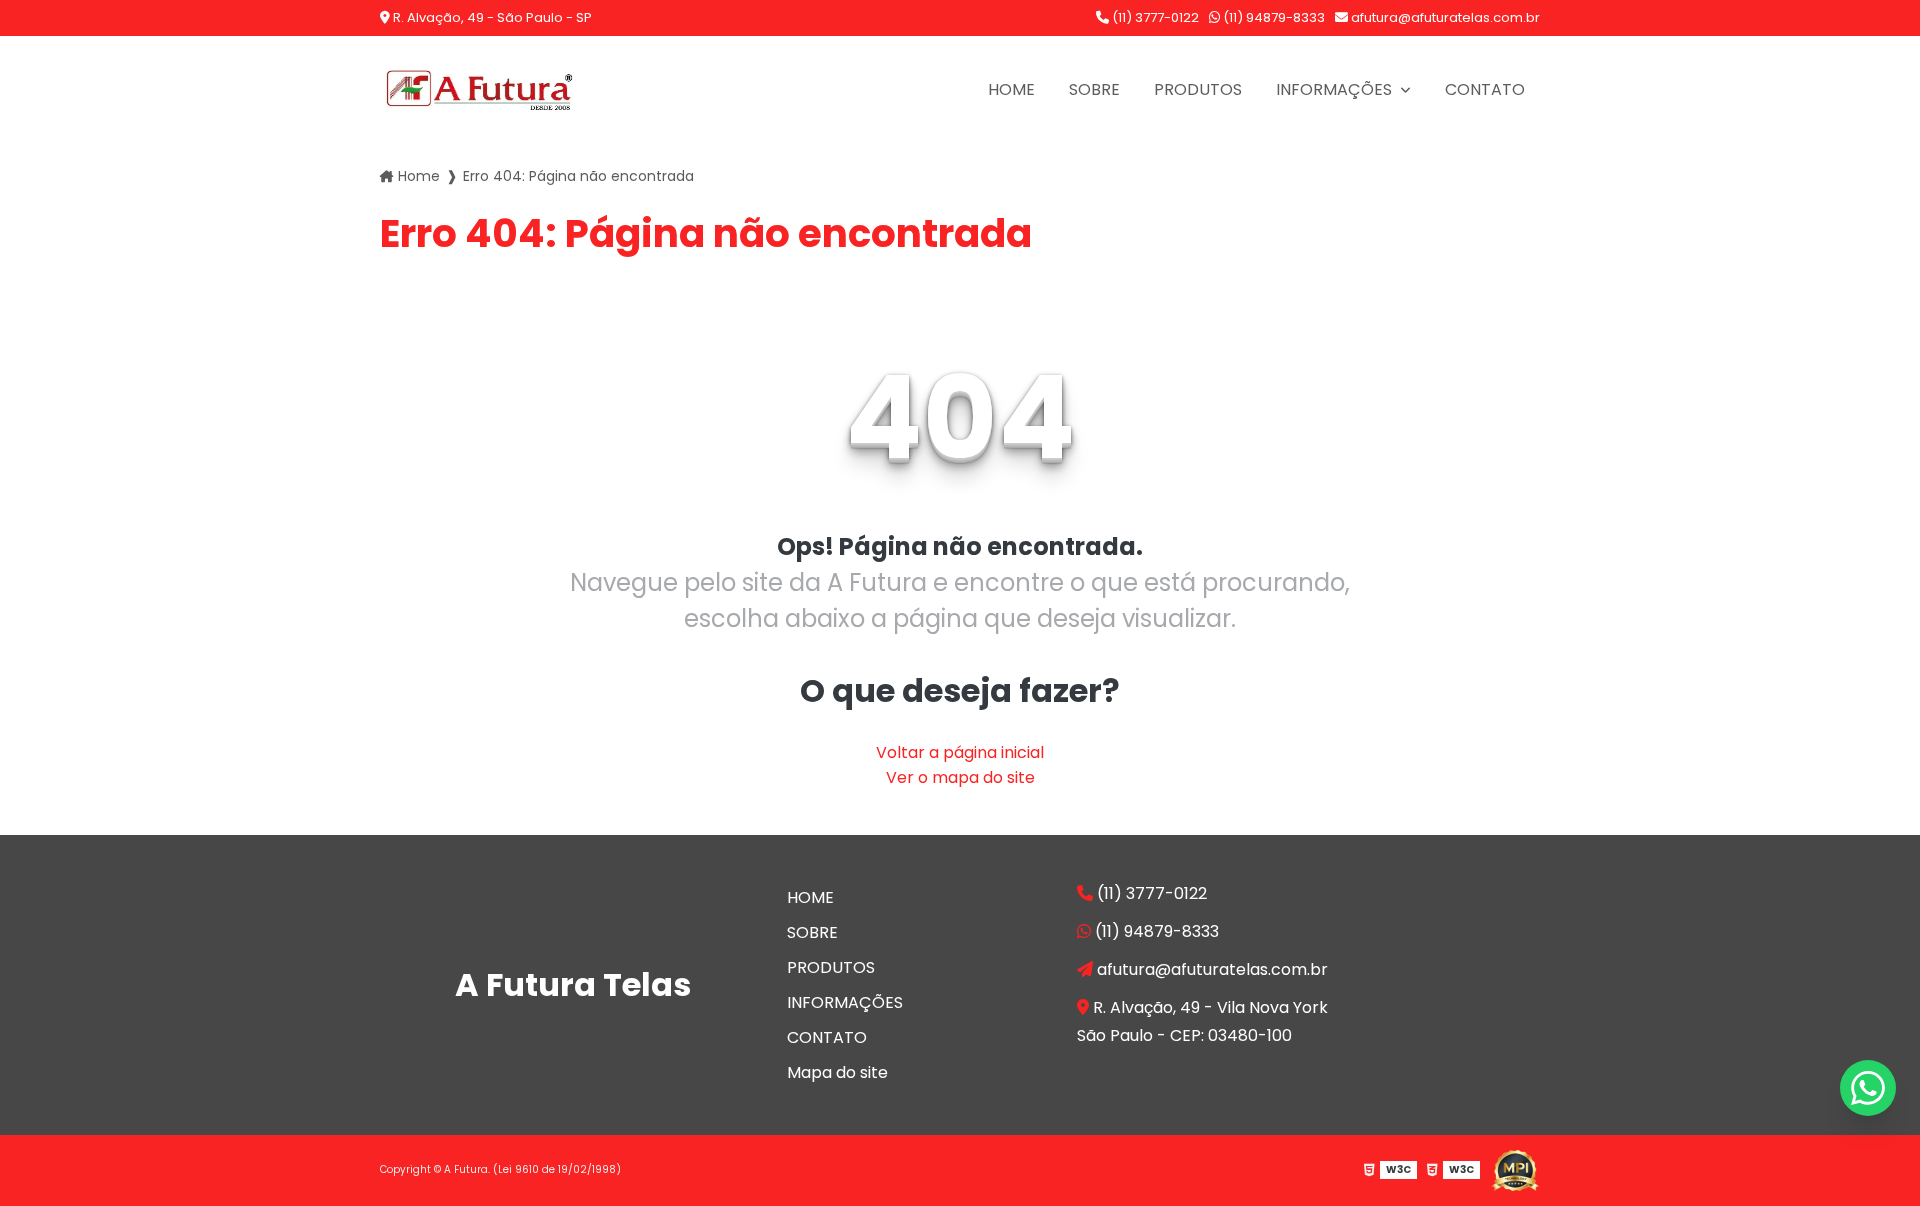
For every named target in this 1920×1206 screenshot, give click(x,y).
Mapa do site (837, 1072)
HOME (1011, 89)
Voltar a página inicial (960, 752)
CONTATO (1485, 89)
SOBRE (1094, 89)
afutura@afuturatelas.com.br (1444, 17)
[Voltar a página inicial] (480, 89)
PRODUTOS (1198, 89)
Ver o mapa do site (960, 777)
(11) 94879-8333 (1272, 17)
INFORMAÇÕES (1336, 89)
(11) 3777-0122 (1154, 17)
